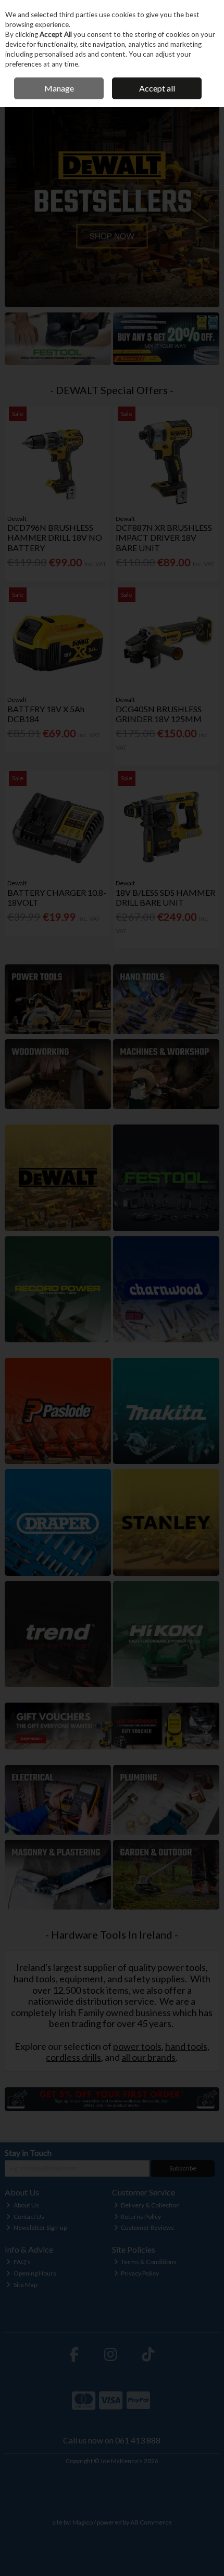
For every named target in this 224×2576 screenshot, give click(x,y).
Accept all (157, 88)
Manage (59, 88)
